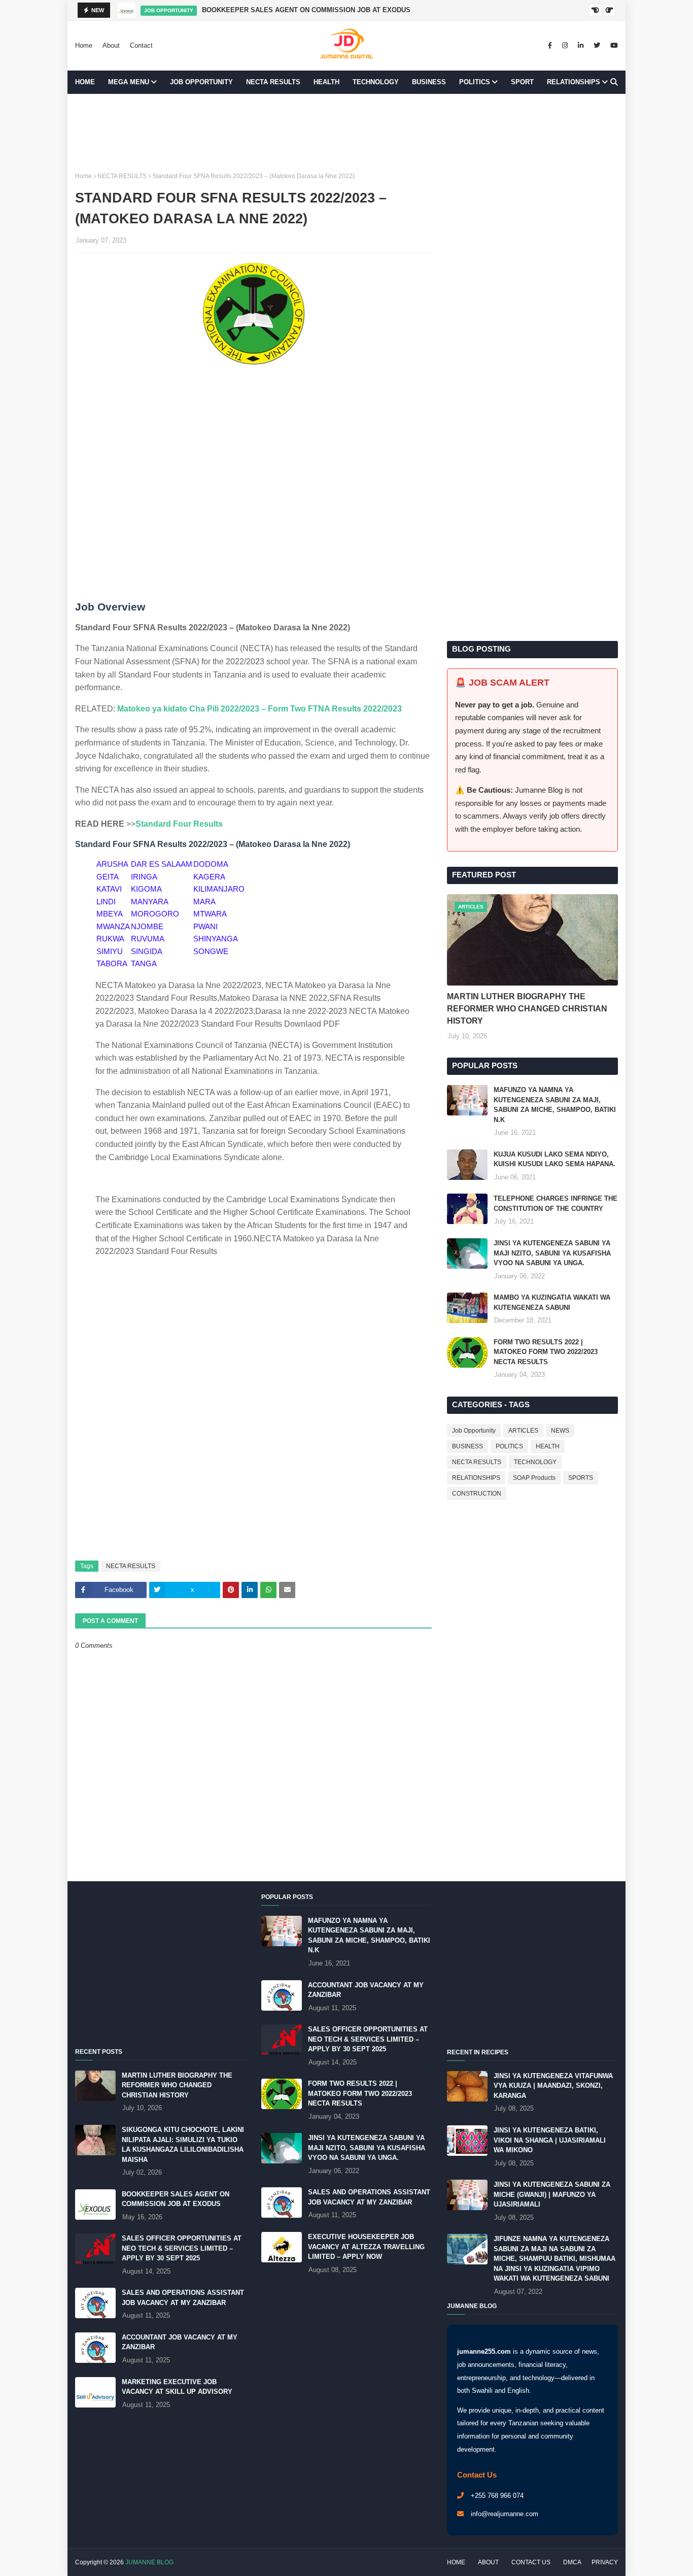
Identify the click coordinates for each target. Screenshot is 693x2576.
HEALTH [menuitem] (326, 82)
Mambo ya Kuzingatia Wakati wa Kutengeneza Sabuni (552, 1302)
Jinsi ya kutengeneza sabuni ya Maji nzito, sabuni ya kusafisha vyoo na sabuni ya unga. (552, 1253)
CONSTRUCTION (477, 1494)
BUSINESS (467, 1446)
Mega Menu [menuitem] (129, 82)
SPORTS (581, 1478)
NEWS (560, 1431)
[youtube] (613, 46)
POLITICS (509, 1446)
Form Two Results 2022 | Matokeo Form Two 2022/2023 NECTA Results (546, 1352)
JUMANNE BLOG (149, 2562)
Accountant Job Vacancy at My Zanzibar (180, 2342)
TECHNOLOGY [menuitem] (376, 82)
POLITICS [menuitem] (475, 82)
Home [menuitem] (85, 82)
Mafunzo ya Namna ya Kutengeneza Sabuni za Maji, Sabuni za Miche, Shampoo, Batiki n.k (555, 1105)
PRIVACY (605, 2562)
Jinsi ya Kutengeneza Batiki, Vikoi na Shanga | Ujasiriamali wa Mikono (550, 2140)
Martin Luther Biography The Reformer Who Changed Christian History (527, 1009)
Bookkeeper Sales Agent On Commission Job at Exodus (306, 10)
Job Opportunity (474, 1431)
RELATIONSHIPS (476, 1478)
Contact (141, 45)
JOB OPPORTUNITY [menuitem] (201, 82)
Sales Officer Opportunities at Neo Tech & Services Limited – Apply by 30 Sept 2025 (182, 2248)
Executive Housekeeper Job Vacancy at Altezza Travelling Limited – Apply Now (366, 2247)
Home (84, 45)
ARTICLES (523, 1431)
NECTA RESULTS (122, 176)
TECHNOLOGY (535, 1462)
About (111, 45)
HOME (456, 2562)
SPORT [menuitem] (522, 82)
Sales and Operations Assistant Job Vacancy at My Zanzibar (183, 2298)
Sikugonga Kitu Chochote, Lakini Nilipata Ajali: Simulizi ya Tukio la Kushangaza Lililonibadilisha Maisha (183, 2145)
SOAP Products (534, 1478)
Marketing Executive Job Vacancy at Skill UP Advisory (177, 2387)
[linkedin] (581, 46)
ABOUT (488, 2562)
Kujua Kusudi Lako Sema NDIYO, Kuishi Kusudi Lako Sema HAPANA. (555, 1159)
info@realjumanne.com (505, 2514)
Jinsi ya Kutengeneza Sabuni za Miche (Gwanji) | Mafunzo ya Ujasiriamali (552, 2194)
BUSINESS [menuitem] (429, 82)
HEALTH (548, 1446)
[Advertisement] (346, 132)
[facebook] (550, 46)
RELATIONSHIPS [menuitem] (574, 82)
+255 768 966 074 (497, 2496)
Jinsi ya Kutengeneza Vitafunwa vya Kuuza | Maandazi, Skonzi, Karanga (553, 2086)
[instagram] (565, 46)
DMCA (572, 2562)
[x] (597, 46)
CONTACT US (531, 2562)
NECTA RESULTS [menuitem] (273, 82)
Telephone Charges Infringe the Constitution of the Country (556, 1204)
